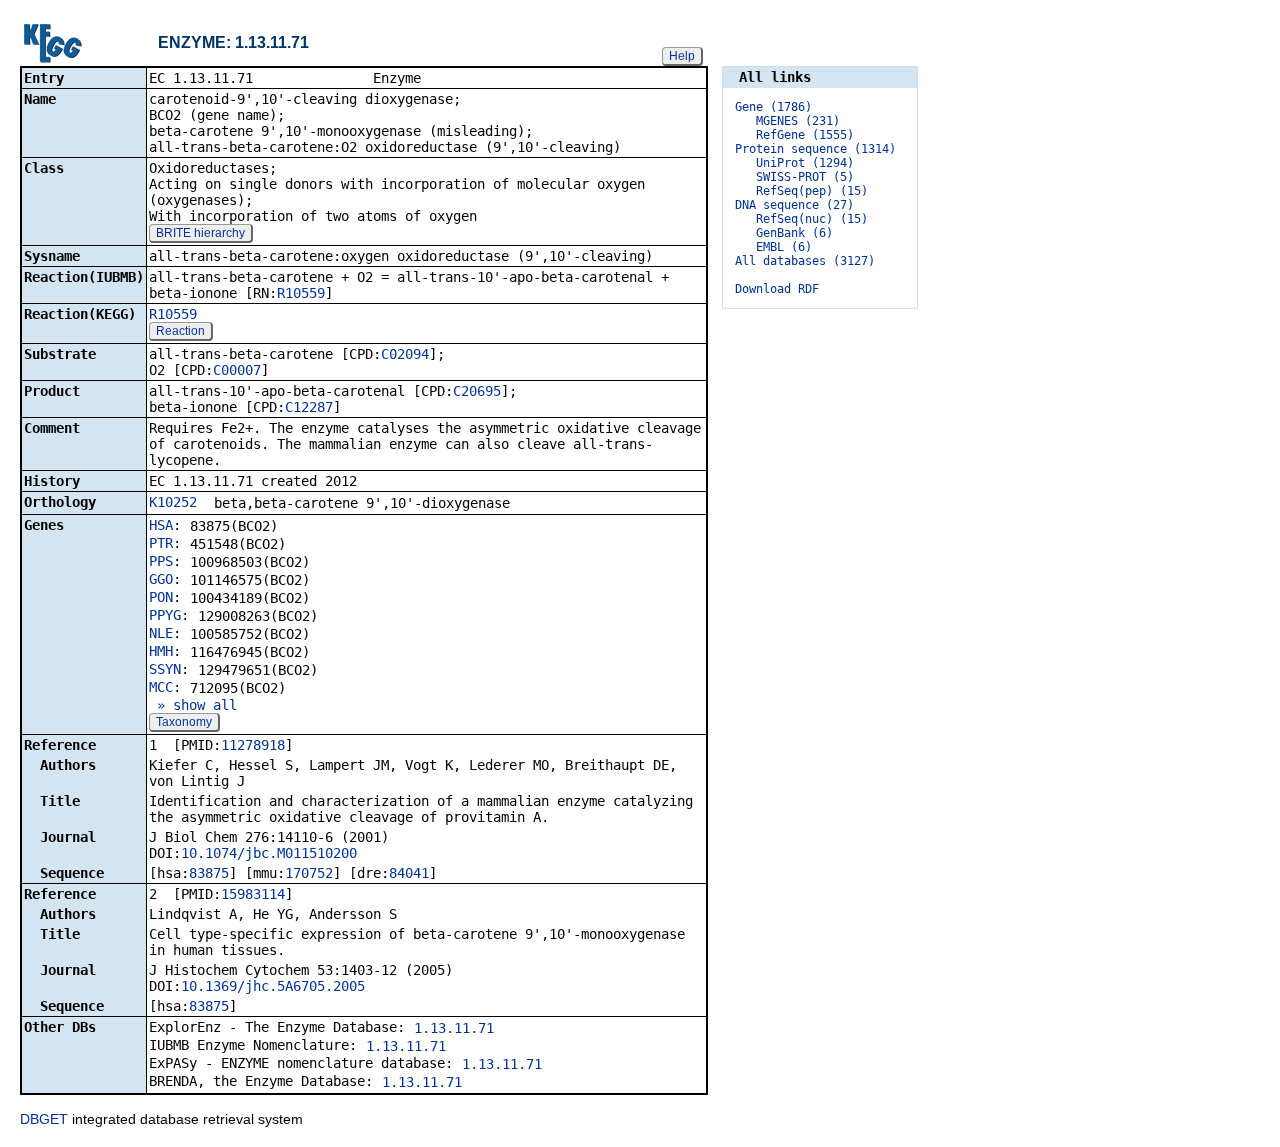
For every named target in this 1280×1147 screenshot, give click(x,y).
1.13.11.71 (454, 1028)
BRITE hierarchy (200, 233)
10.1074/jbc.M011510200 (269, 853)
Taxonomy (184, 722)
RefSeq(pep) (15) (812, 191)
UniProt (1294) (805, 163)
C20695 (477, 391)
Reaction (180, 331)
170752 (309, 873)
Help (682, 56)
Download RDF (777, 289)
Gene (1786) (773, 107)
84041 (409, 873)
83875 (209, 873)
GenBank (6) (794, 233)
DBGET (44, 1119)
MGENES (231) (798, 121)
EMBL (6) (784, 247)
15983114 (253, 894)
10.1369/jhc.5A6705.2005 (273, 986)
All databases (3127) (805, 261)
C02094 (405, 354)
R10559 (301, 293)
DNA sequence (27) (794, 205)
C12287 (309, 407)
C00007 (237, 370)
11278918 (253, 745)
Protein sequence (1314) (815, 149)
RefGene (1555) (805, 135)
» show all (193, 705)
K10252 (173, 502)
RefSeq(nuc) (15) (812, 219)
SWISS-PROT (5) (805, 177)
